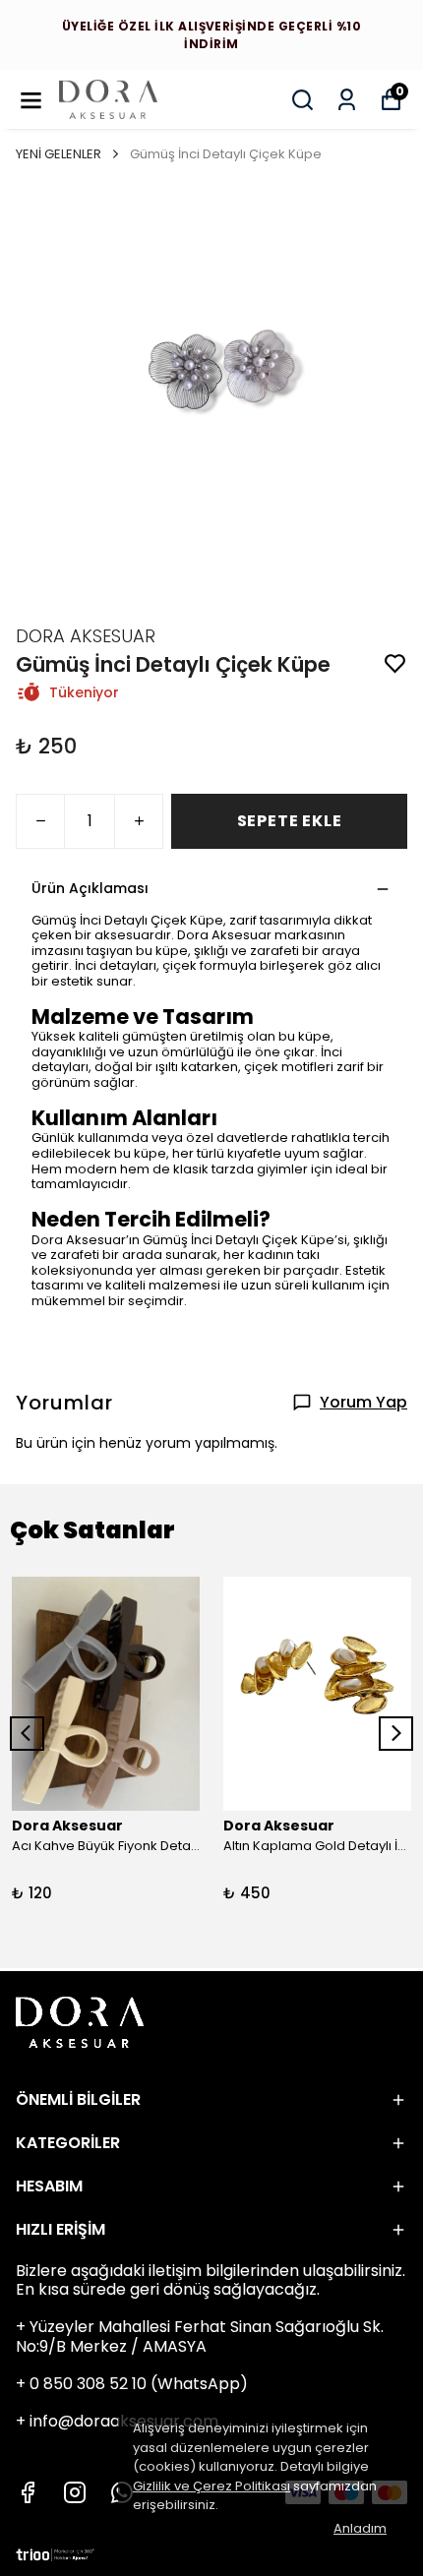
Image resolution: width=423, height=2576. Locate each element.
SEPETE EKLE (290, 821)
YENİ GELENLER (59, 154)
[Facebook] (28, 2492)
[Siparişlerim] (347, 100)
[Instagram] (75, 2492)
